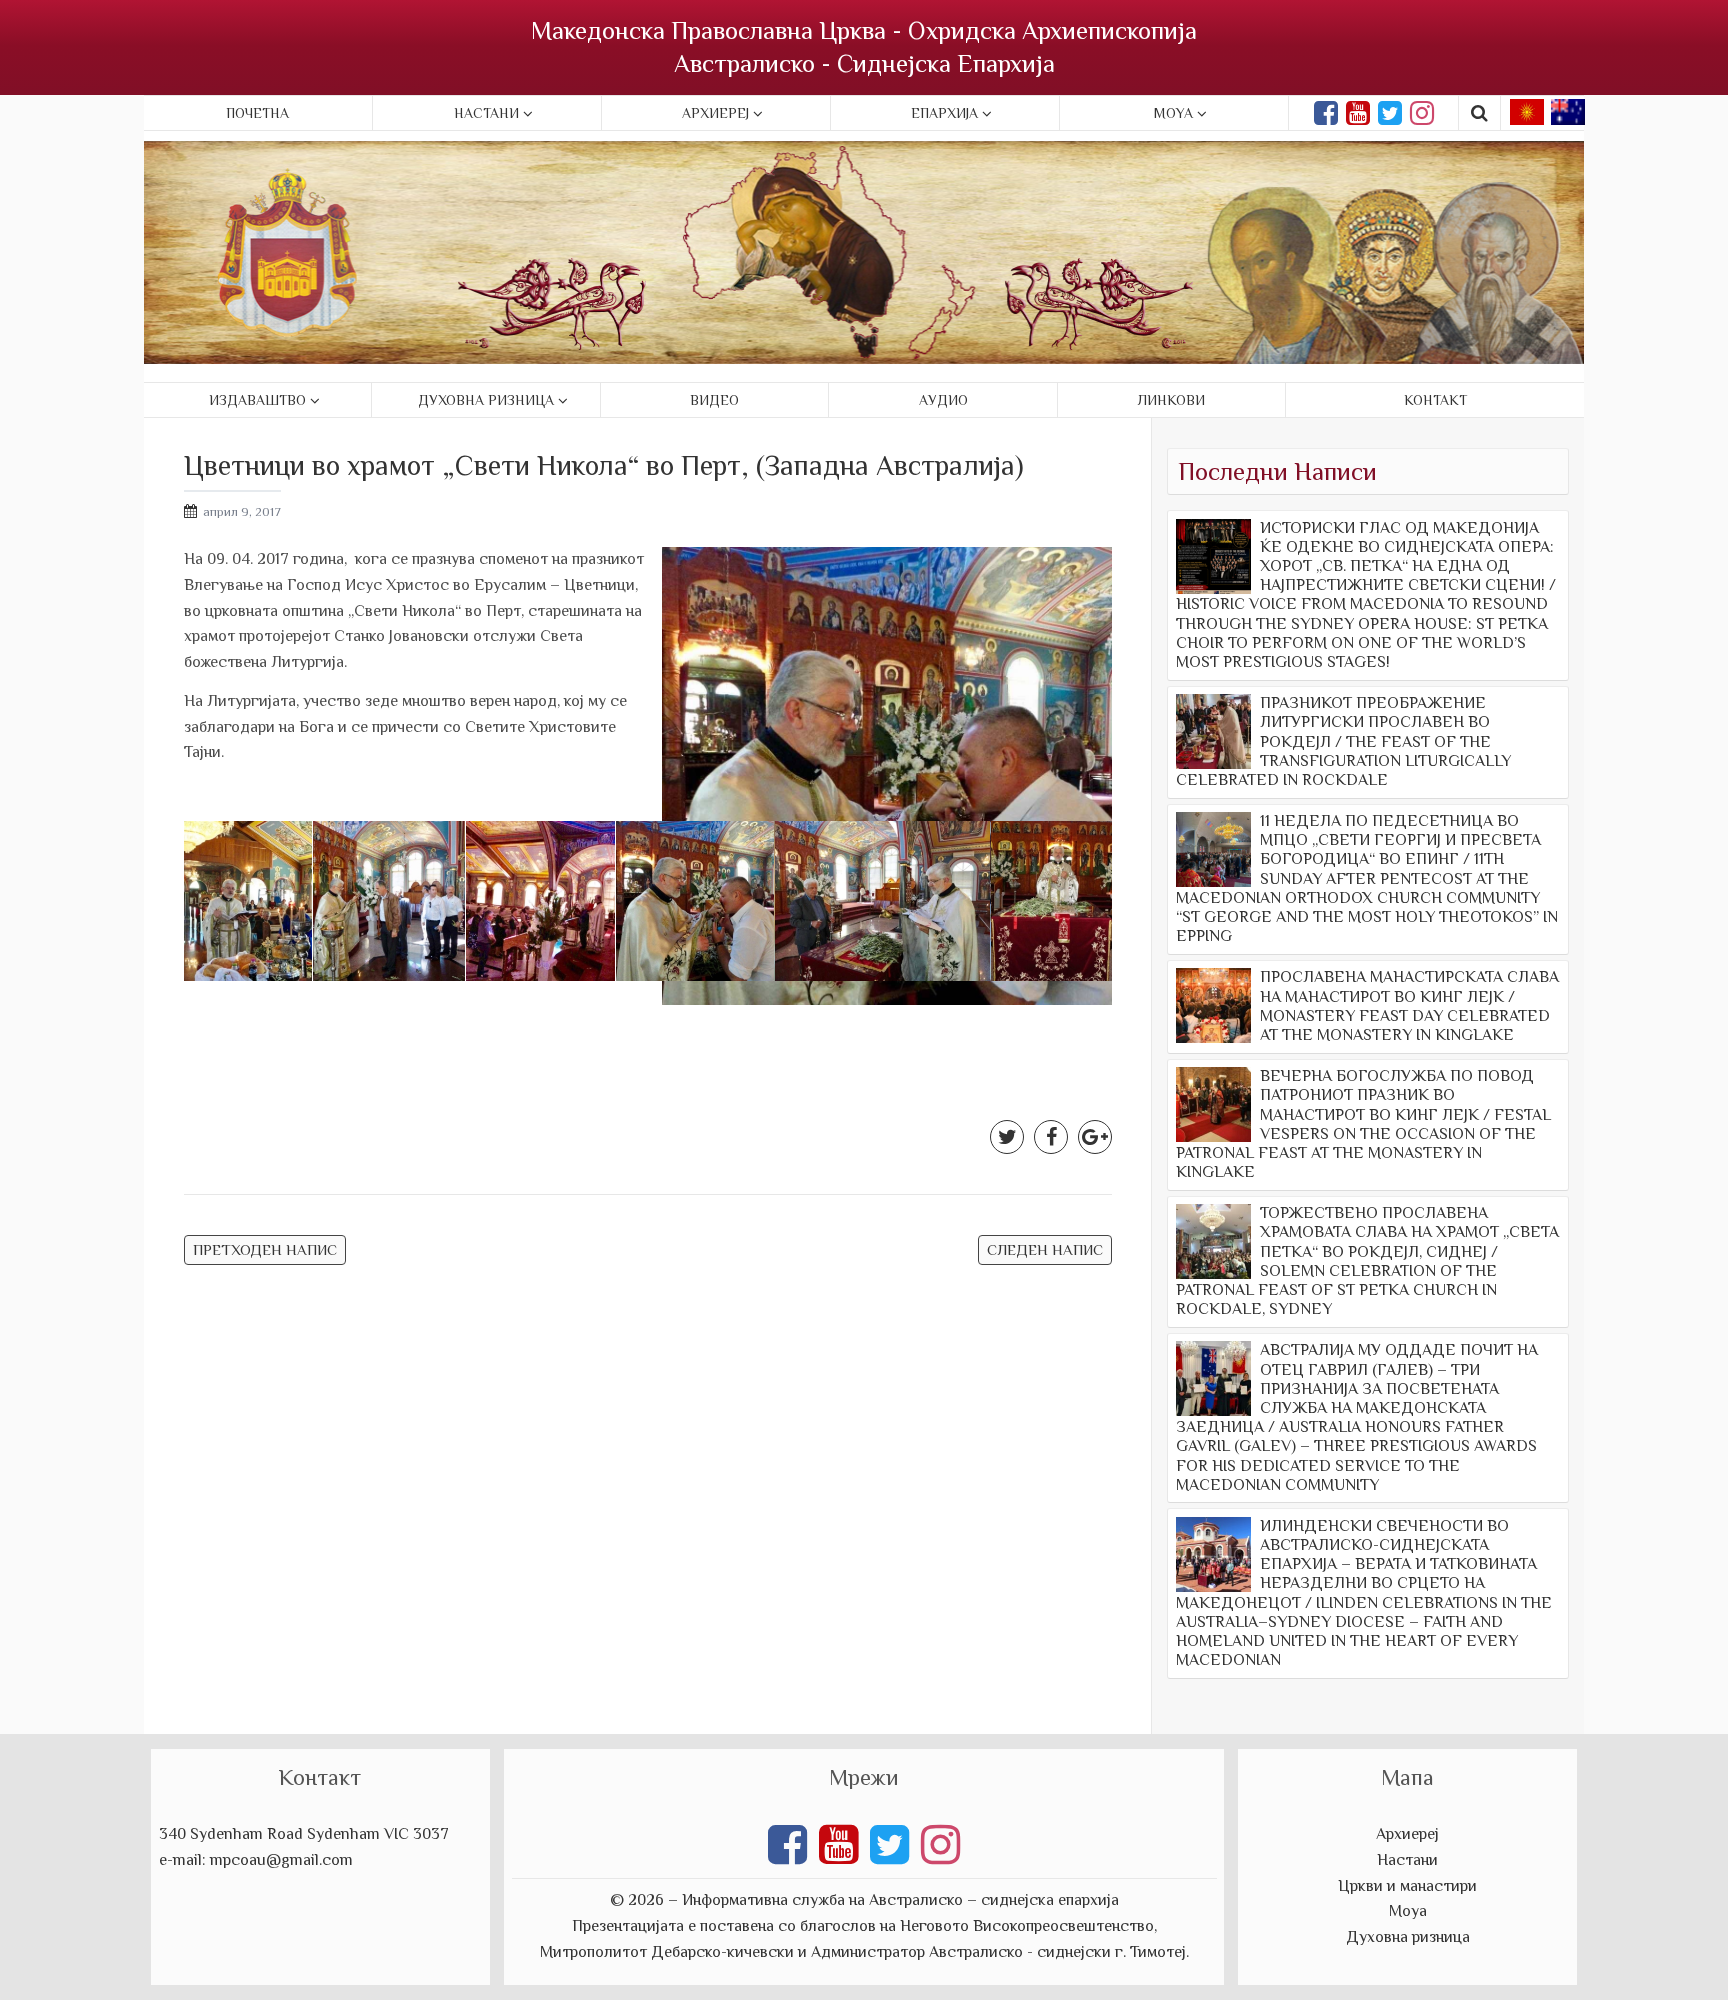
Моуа (1408, 1911)
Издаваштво (257, 400)
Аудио (943, 400)
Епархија (944, 113)
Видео (714, 400)
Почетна (257, 113)
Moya (1173, 113)
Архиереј (715, 113)
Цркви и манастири (1407, 1886)
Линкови (1171, 400)
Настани (486, 113)
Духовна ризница (486, 400)
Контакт (1435, 400)
